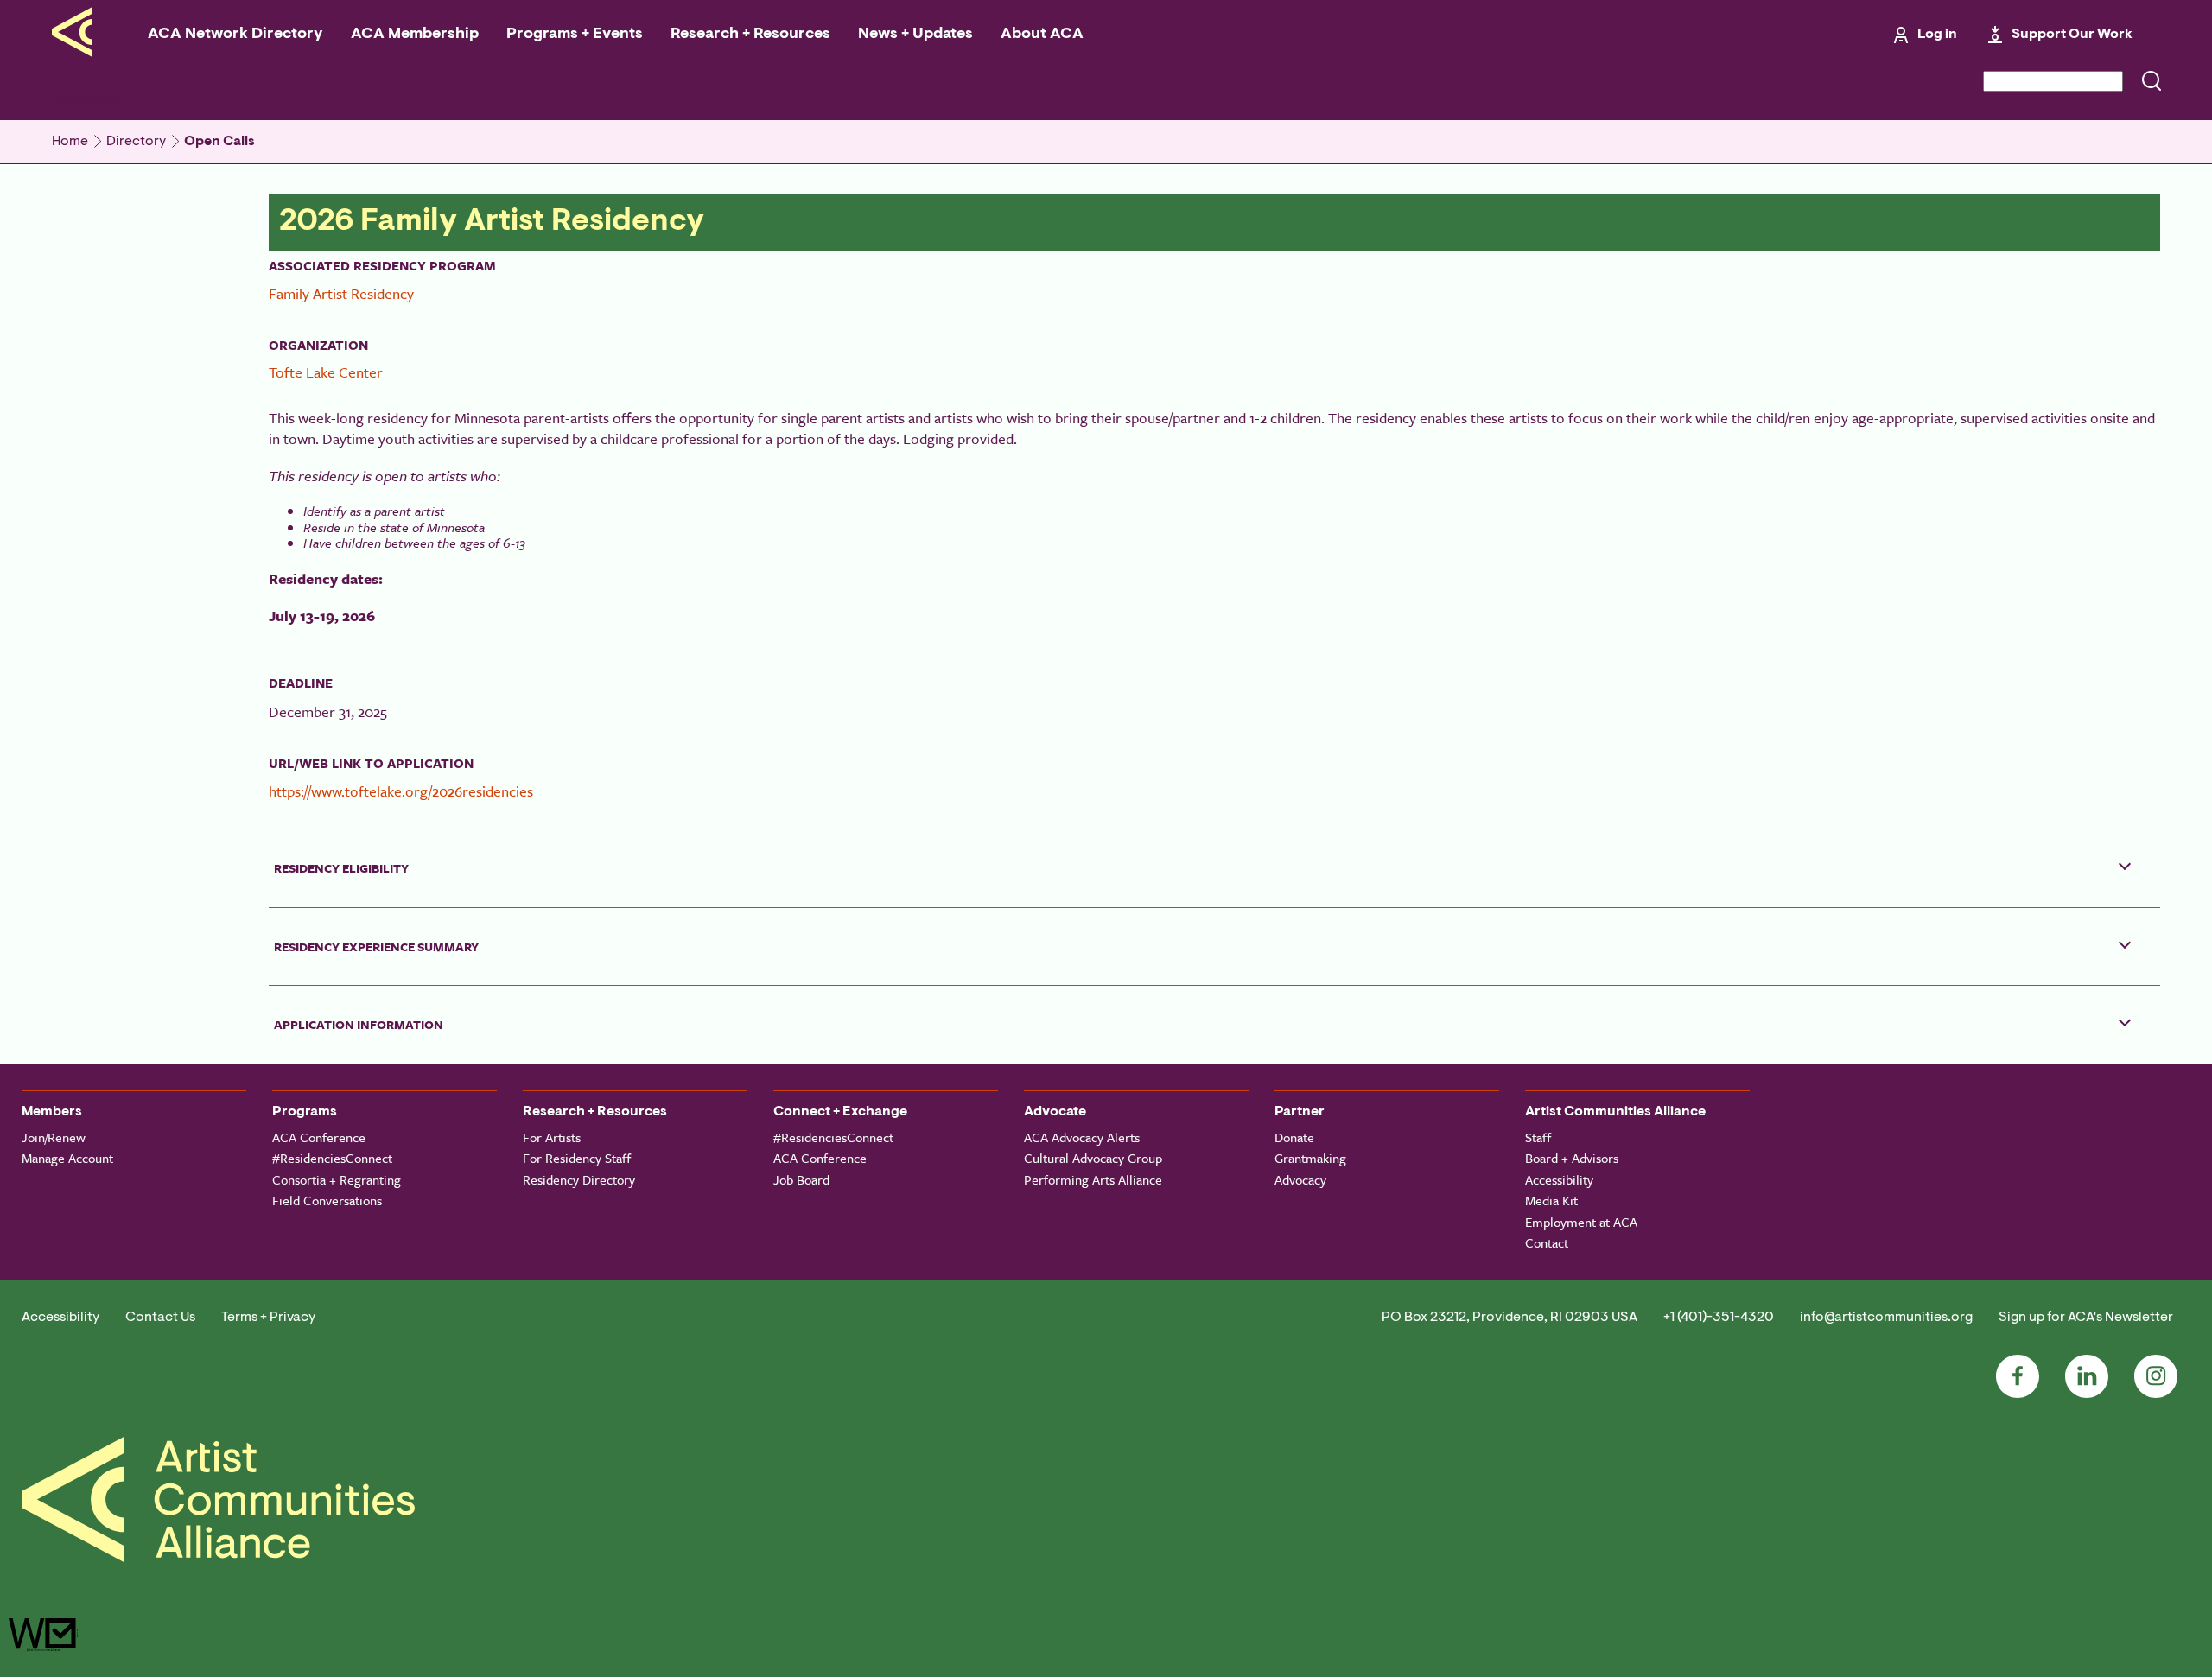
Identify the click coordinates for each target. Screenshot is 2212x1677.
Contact (1547, 1242)
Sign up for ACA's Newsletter (2086, 1318)
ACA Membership (415, 35)
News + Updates (915, 35)
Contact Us (160, 1318)
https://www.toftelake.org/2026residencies (401, 791)
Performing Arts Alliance (1093, 1179)
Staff (1538, 1137)
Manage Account (67, 1158)
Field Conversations (327, 1200)
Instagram (2156, 1376)
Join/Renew (54, 1137)
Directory (136, 142)
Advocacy (1300, 1179)
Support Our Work (2072, 35)
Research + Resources (750, 35)
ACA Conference (319, 1137)
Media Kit (1551, 1200)
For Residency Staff (577, 1158)
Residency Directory (579, 1179)
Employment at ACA (1581, 1222)
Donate (1294, 1137)
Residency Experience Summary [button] (376, 946)
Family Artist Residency (341, 293)
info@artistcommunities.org (1886, 1318)
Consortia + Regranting (337, 1179)
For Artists (552, 1137)
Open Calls (219, 142)
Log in (1937, 35)
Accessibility (1559, 1179)
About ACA (1042, 35)
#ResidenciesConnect (332, 1158)
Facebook (2018, 1376)
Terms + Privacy (268, 1318)
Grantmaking (1310, 1158)
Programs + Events (575, 35)
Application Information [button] (359, 1024)
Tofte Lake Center (326, 372)
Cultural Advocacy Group (1093, 1158)
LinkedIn (2087, 1376)
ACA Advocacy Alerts (1082, 1137)
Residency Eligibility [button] (341, 868)
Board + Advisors (1572, 1158)
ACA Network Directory (235, 35)
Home (70, 142)
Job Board (801, 1179)
